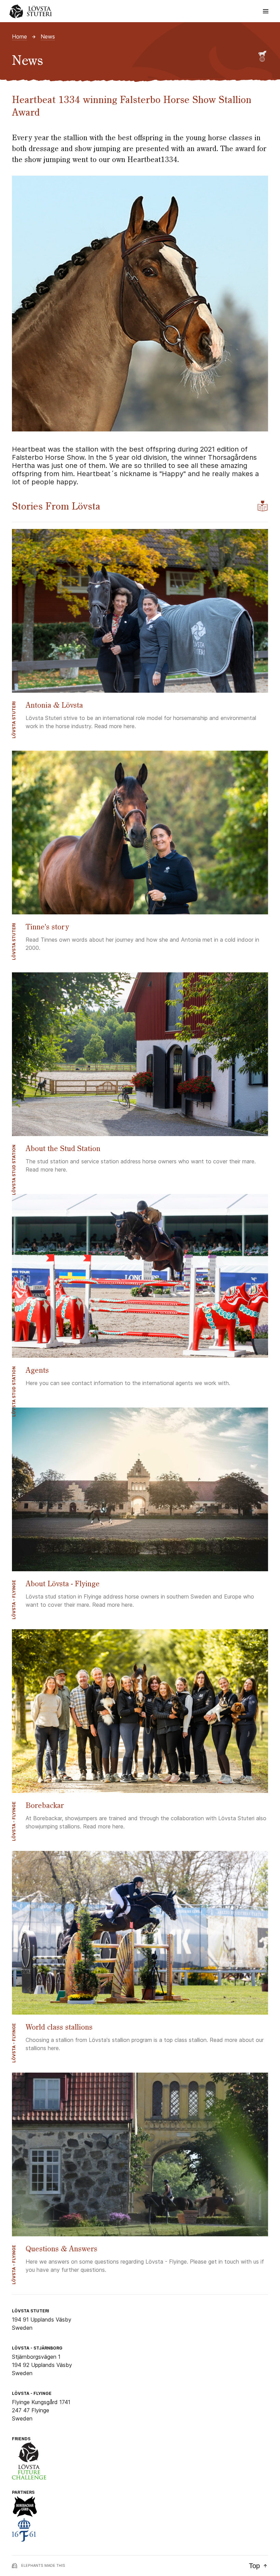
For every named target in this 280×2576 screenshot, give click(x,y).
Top (254, 2566)
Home (19, 36)
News (48, 36)
